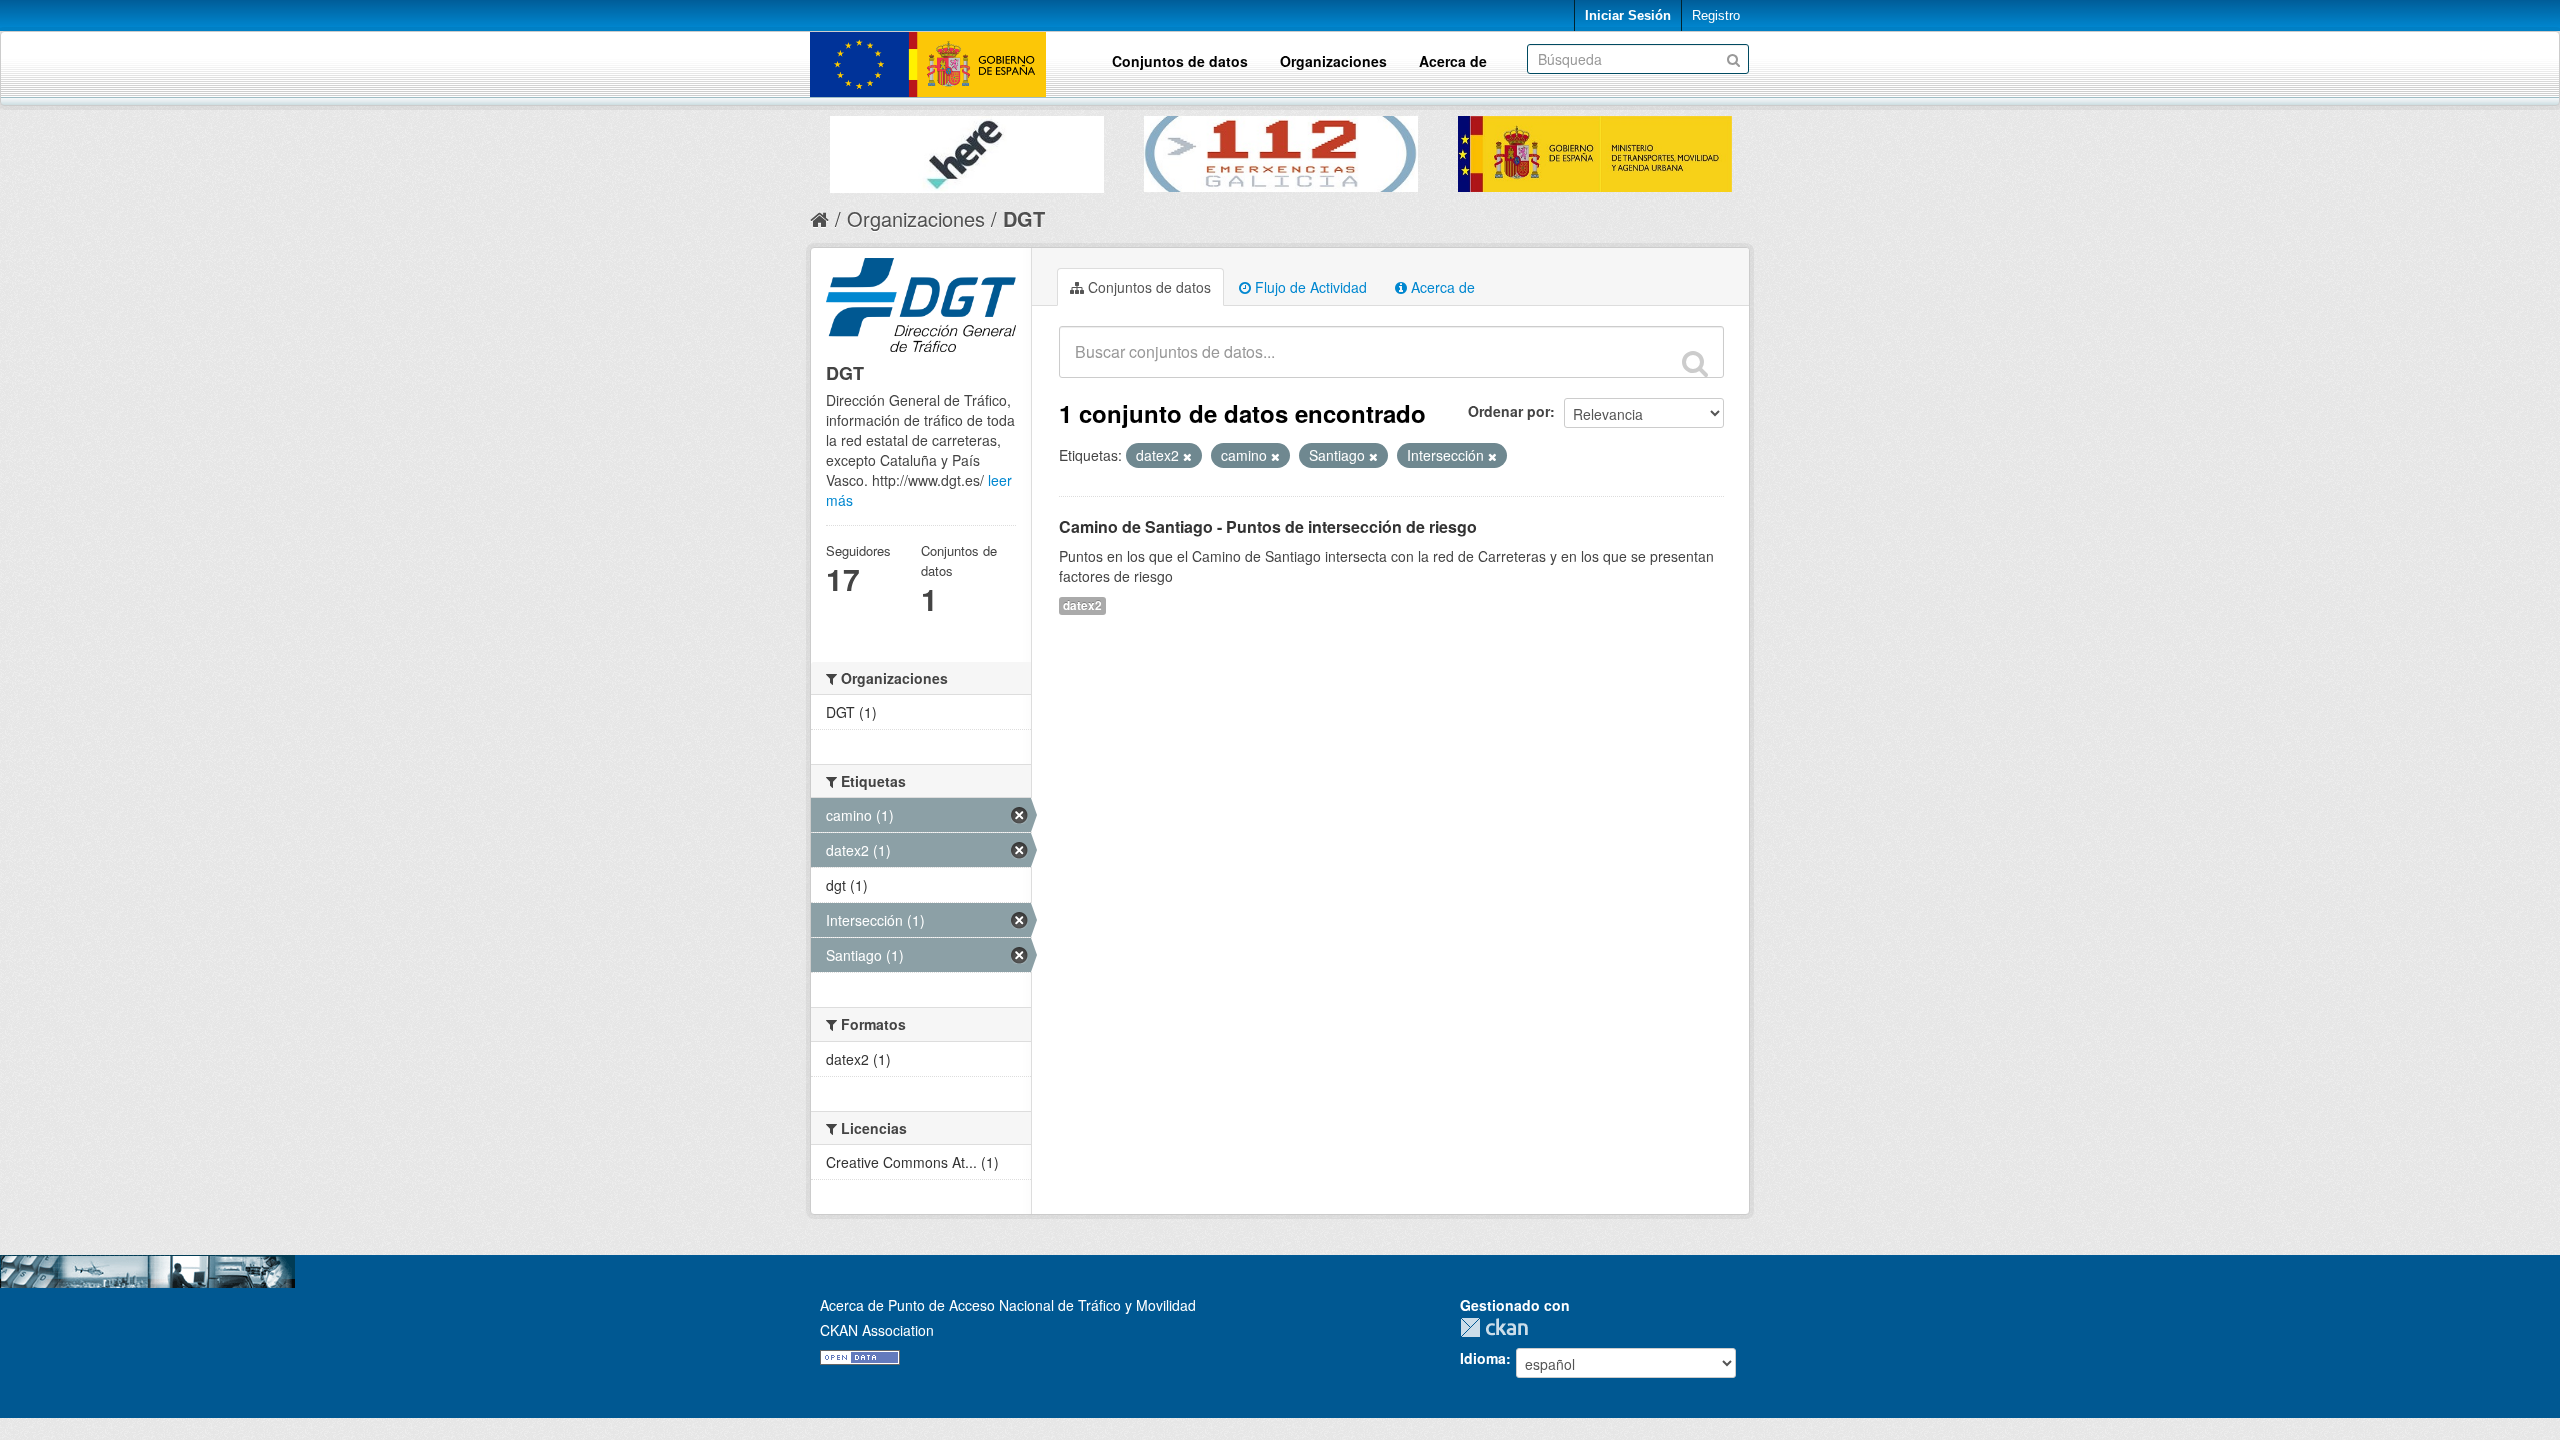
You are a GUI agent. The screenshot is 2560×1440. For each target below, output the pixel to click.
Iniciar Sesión (1628, 15)
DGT (1024, 218)
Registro (1716, 15)
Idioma (1483, 1358)
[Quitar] (1187, 456)
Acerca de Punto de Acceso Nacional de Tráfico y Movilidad (1008, 1305)
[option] (967, 149)
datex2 (1082, 605)
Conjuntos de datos (1180, 61)
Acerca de (1453, 61)
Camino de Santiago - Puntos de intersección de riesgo (1268, 526)
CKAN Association (877, 1330)
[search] (1695, 363)
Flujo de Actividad (1309, 287)
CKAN (1499, 1327)
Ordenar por (1509, 411)
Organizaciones (1333, 61)
